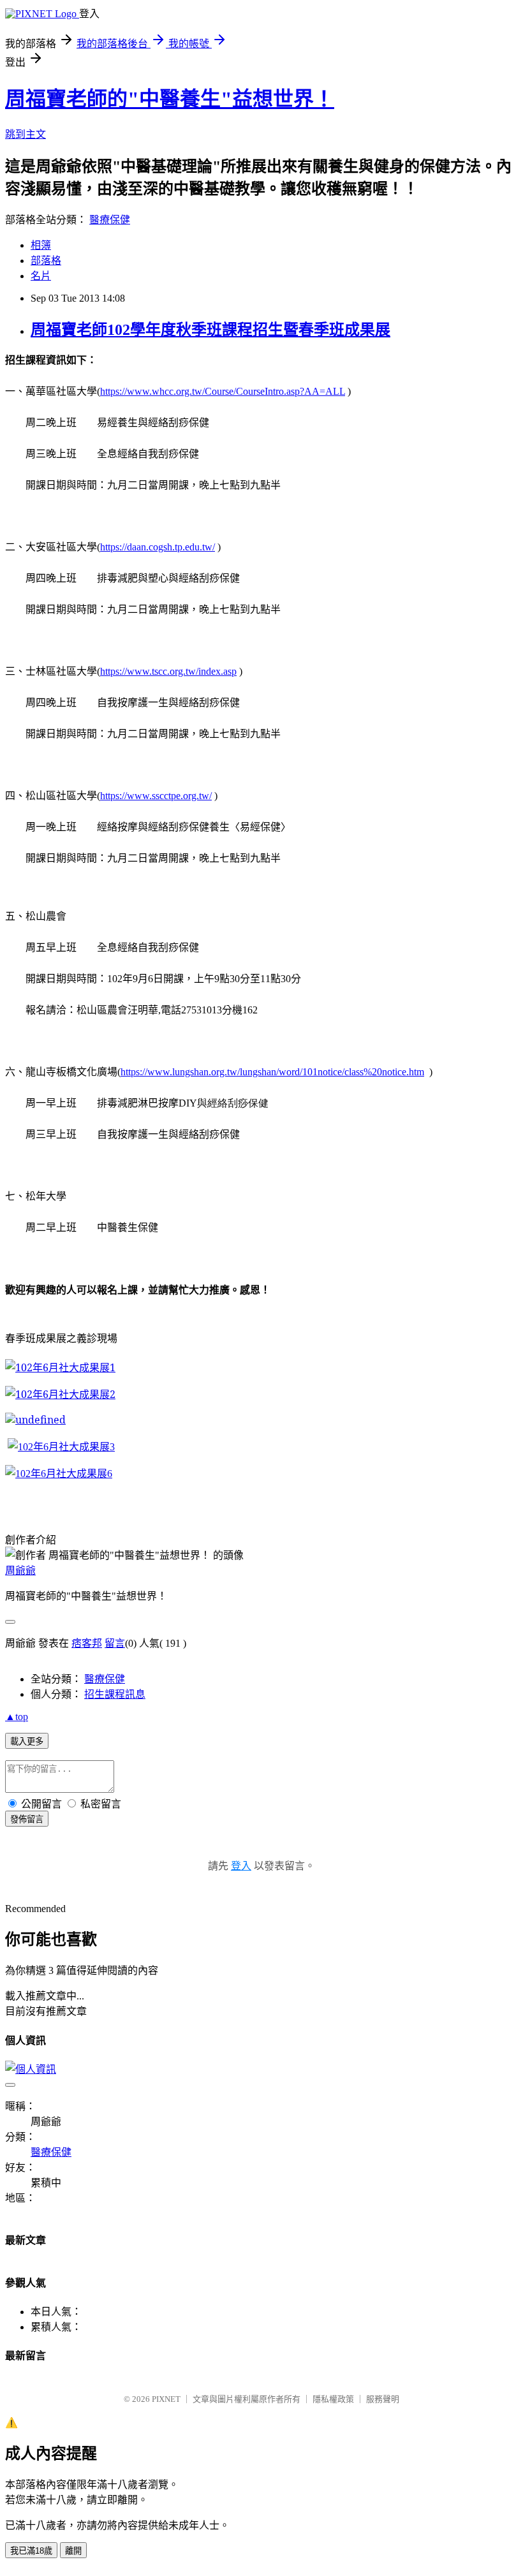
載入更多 (27, 1741)
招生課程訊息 (115, 1694)
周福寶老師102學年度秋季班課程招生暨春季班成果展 (210, 330)
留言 (115, 1643)
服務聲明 (383, 2399)
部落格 (46, 261)
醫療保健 (110, 220)
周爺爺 (20, 1571)
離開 (73, 2551)
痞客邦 (87, 1643)
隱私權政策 (333, 2399)
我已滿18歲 (31, 2551)
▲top (17, 1717)
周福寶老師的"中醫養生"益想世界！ (170, 99)
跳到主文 (26, 134)
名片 (41, 276)
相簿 (41, 245)
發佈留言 (27, 1819)
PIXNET (166, 2399)
